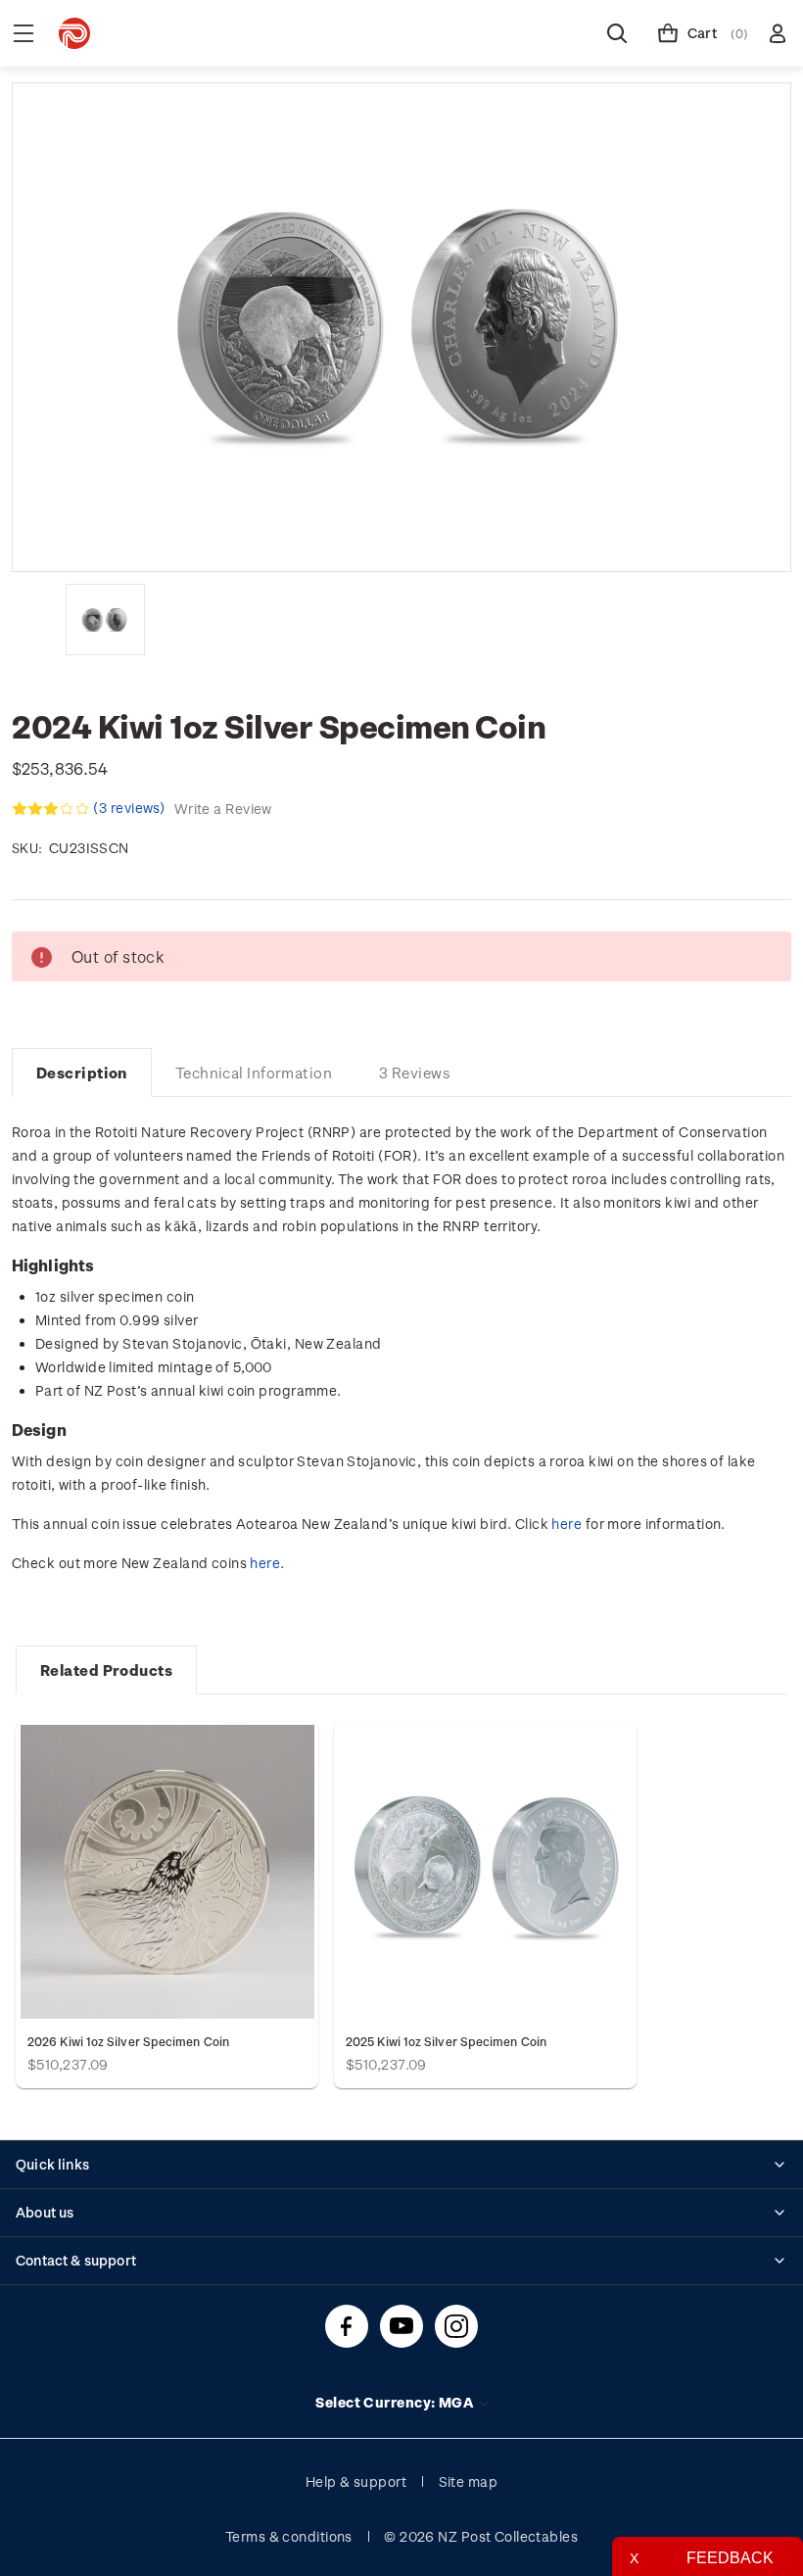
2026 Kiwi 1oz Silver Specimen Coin (128, 2041)
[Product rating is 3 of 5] (51, 809)
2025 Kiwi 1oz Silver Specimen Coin (446, 2041)
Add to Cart (167, 1871)
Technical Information (254, 1073)
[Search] (617, 33)
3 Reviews (415, 1073)
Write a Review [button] (223, 809)
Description (82, 1073)
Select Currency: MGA (396, 2402)
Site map (469, 2481)
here (567, 1524)
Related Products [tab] (106, 1670)
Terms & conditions (289, 2536)
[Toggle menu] (24, 33)
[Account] (778, 33)
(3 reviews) (130, 808)
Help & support (356, 2481)
